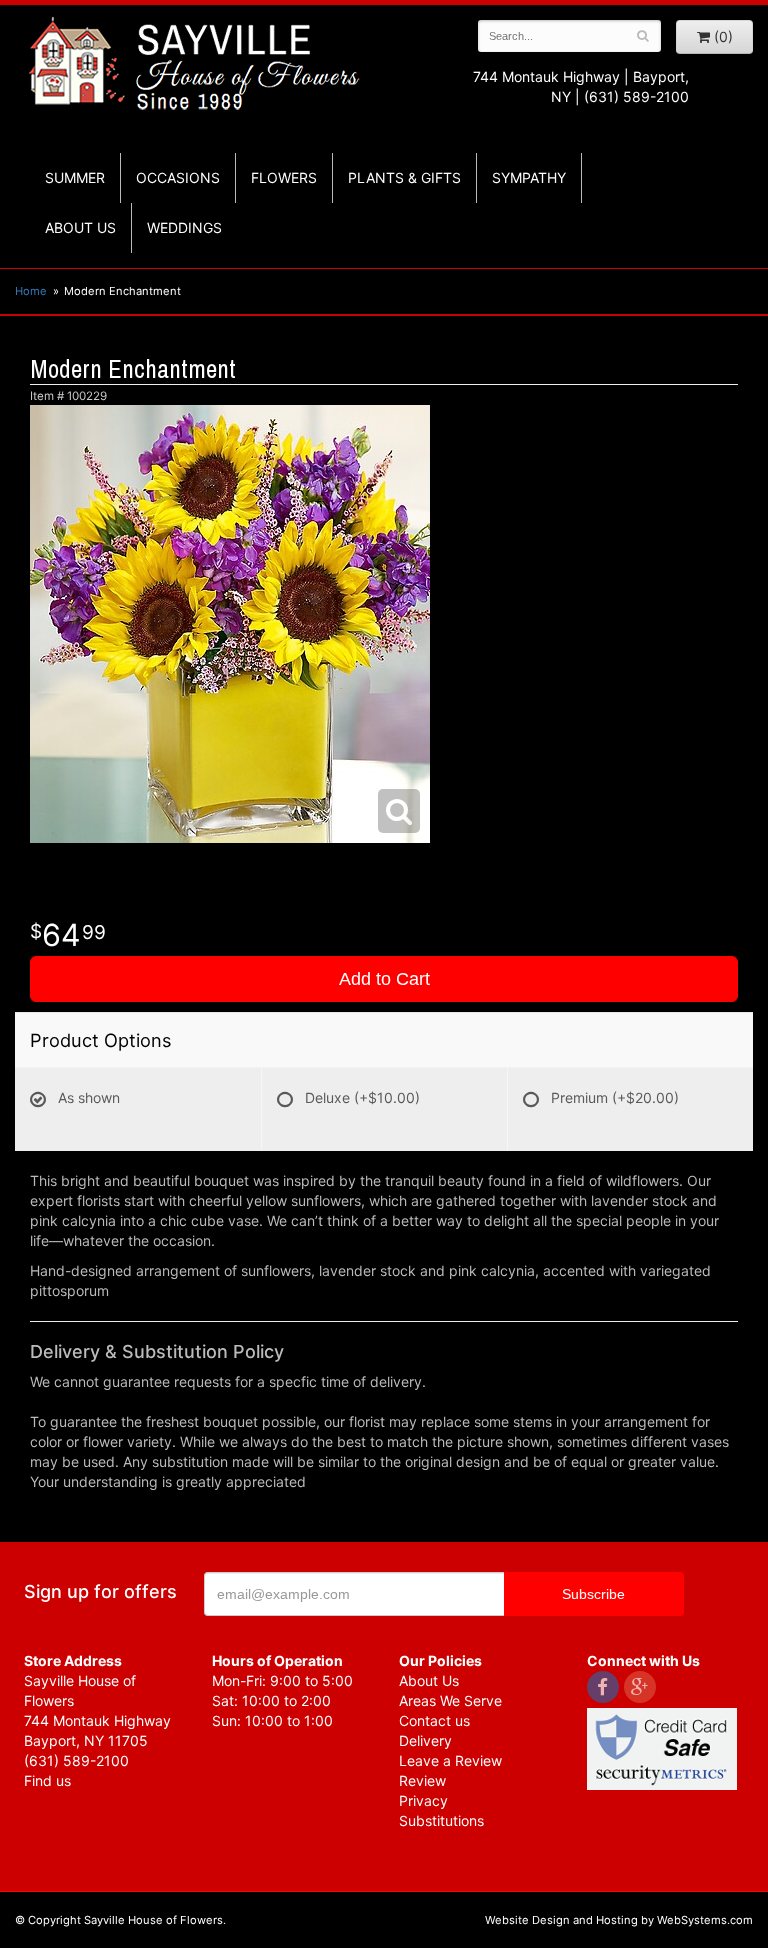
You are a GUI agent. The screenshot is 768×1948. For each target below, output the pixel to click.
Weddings (184, 227)
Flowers (284, 177)
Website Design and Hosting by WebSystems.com (619, 1920)
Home (31, 291)
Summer (75, 177)
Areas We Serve (450, 1700)
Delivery (425, 1740)
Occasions (178, 177)
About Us (429, 1680)
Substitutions (441, 1820)
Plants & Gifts (404, 177)
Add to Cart (384, 979)
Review (422, 1780)
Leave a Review (450, 1760)
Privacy (423, 1800)
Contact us (434, 1720)
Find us (47, 1780)
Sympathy (529, 177)
